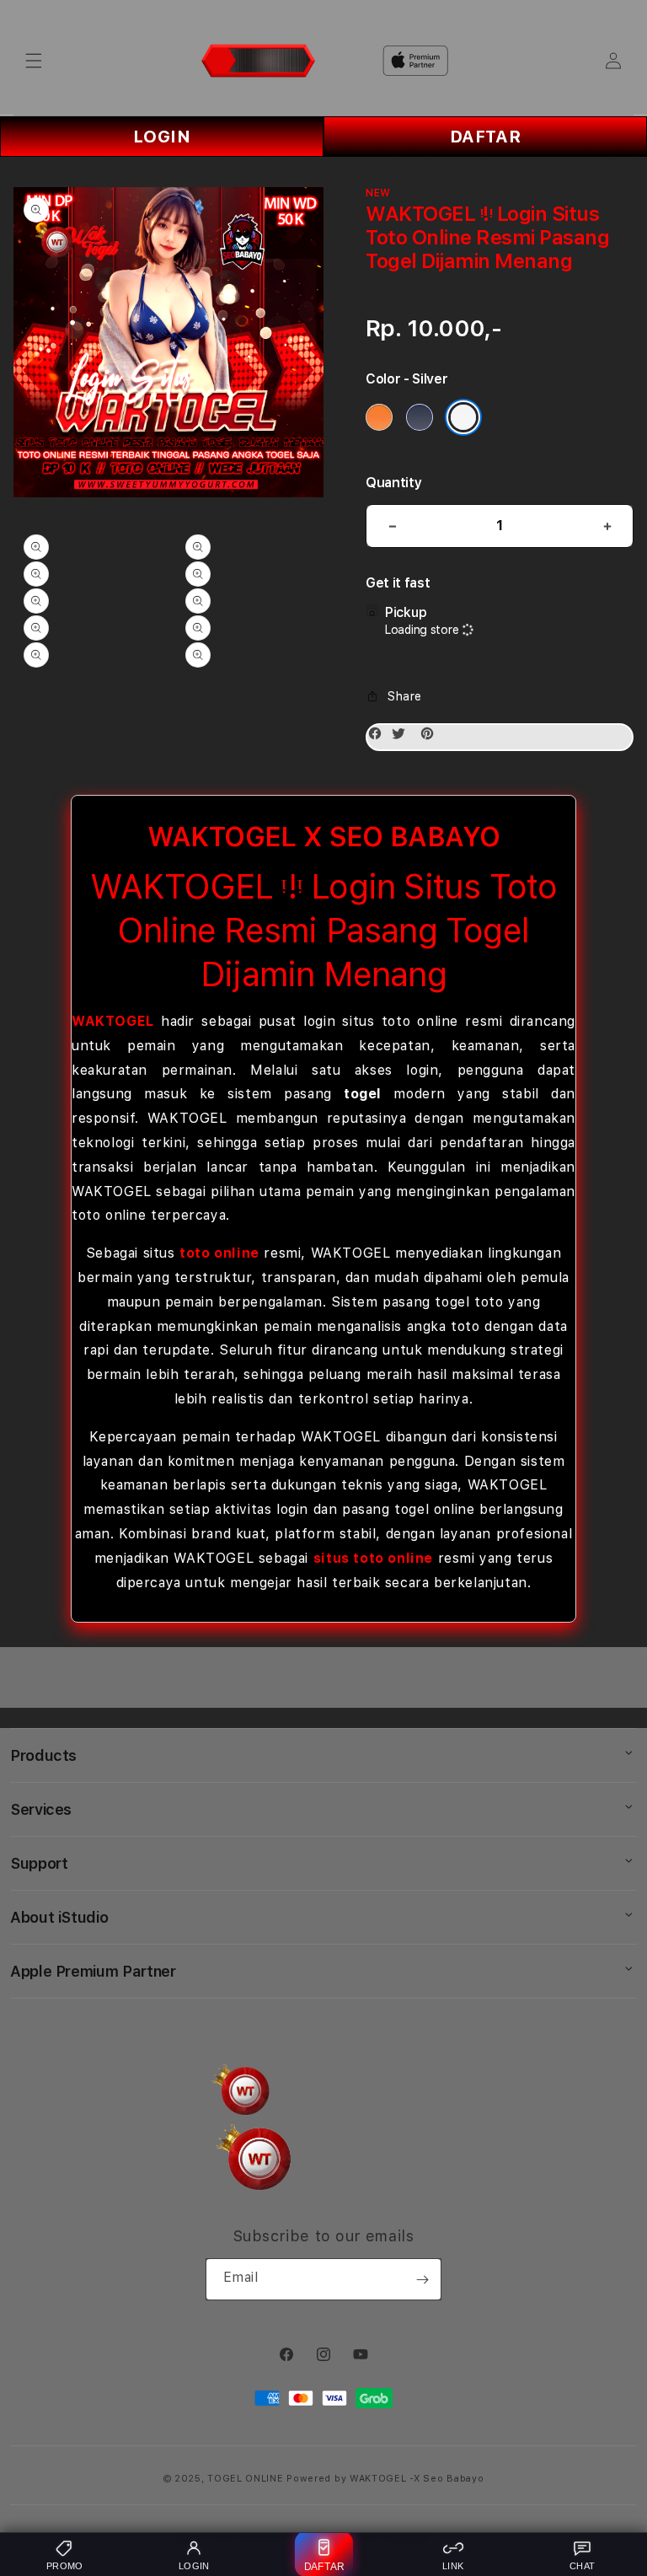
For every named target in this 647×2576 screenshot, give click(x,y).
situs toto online (373, 1558)
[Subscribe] (422, 2279)
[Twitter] (403, 737)
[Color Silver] (463, 417)
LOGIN (162, 137)
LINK (453, 2566)
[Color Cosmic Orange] (379, 417)
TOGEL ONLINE (245, 2479)
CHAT (582, 2566)
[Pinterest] (431, 737)
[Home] (258, 61)
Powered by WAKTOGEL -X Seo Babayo (385, 2479)
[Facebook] (379, 737)
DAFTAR (486, 137)
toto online (219, 1253)
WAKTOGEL (113, 1021)
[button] (34, 61)
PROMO (65, 2566)
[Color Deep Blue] (420, 417)
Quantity (393, 483)
